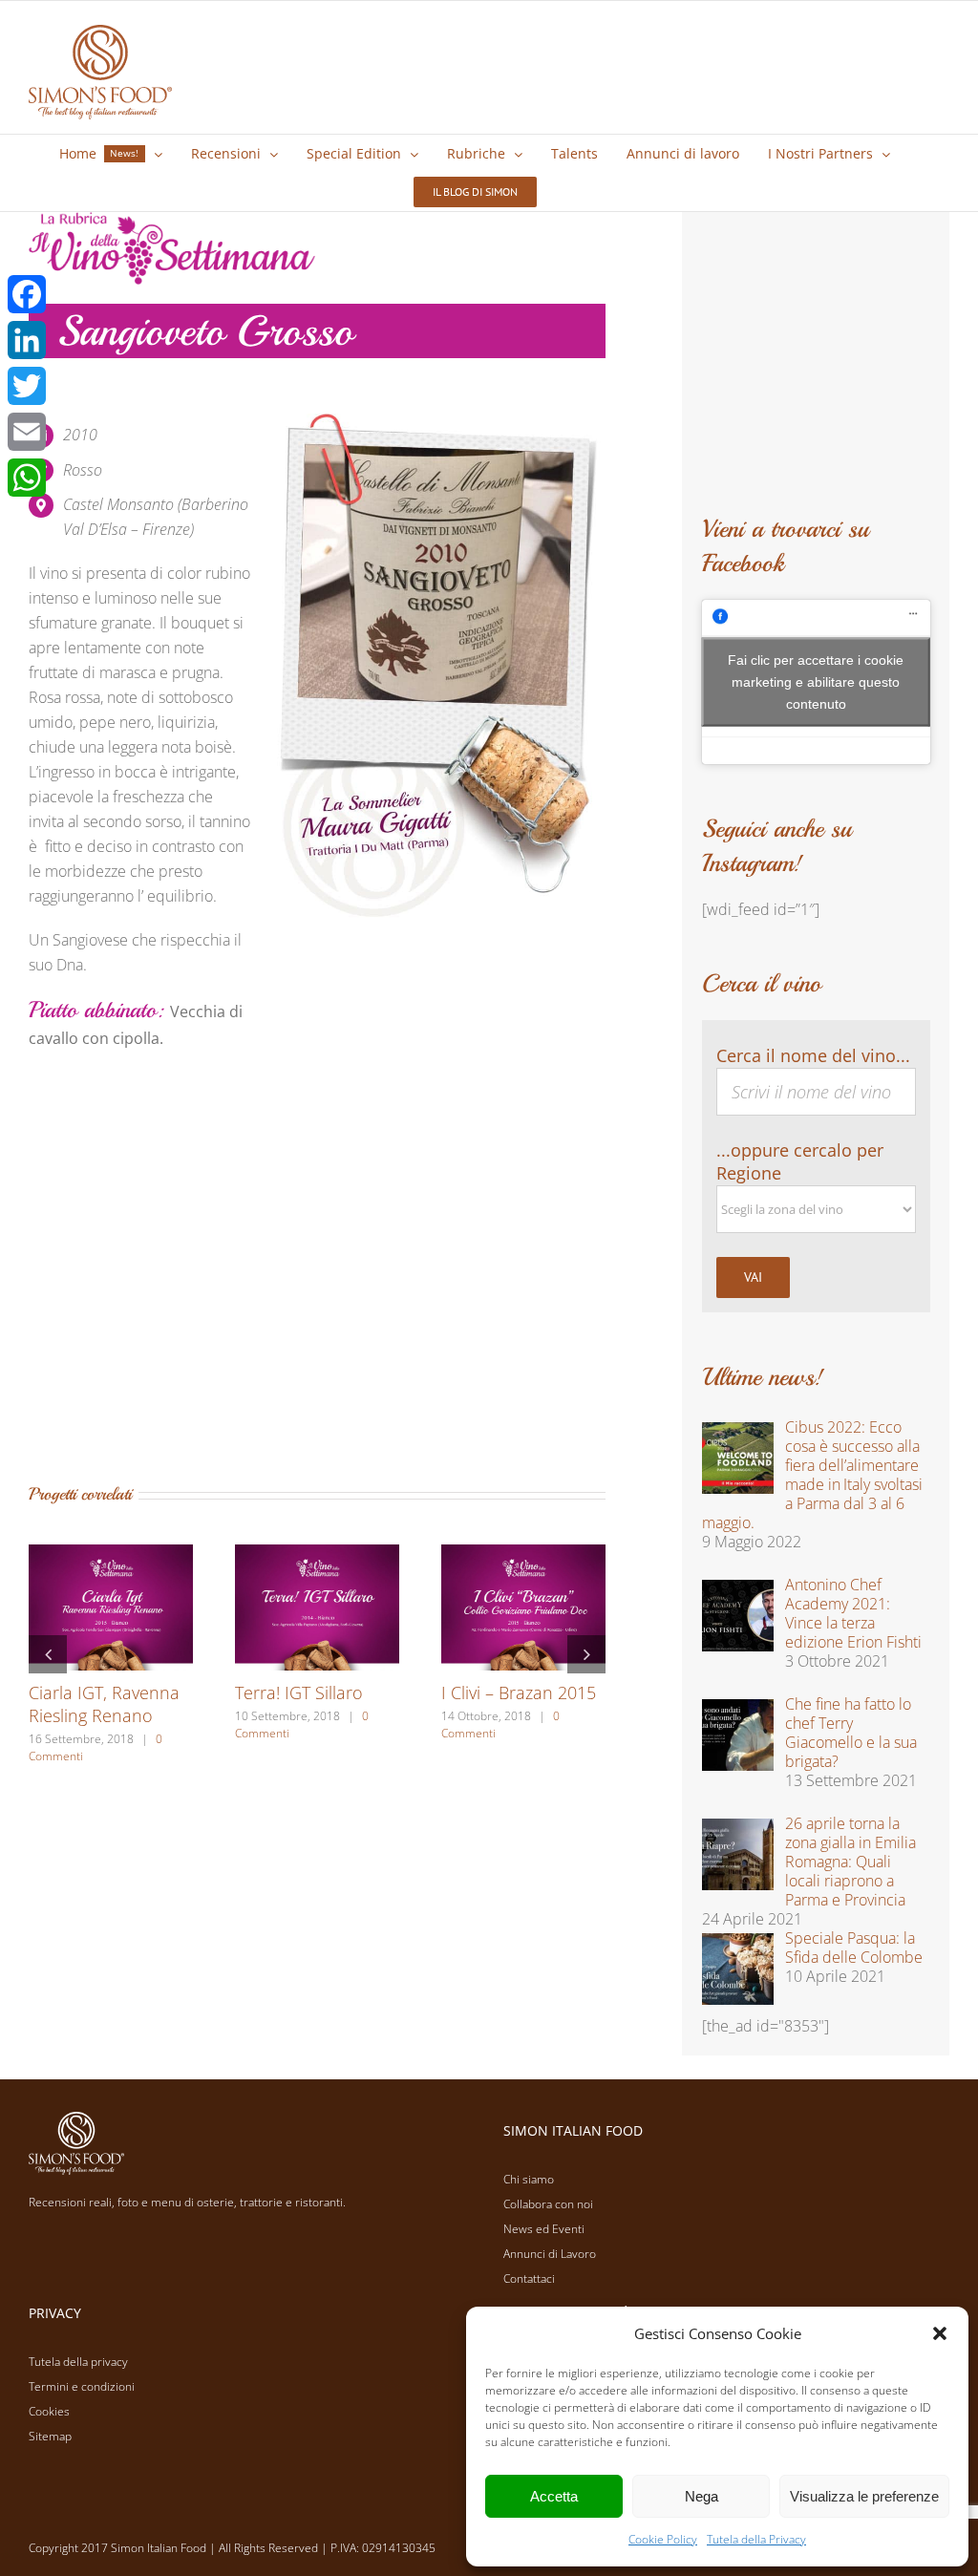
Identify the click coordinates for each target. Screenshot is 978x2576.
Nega (702, 2496)
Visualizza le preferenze (864, 2496)
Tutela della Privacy (756, 2539)
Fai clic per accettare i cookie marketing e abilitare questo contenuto (816, 682)
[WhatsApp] (27, 478)
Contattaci (529, 2278)
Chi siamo (529, 2179)
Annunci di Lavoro (550, 2254)
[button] (940, 2333)
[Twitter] (27, 386)
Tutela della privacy (78, 2362)
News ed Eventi (544, 2229)
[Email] (27, 432)
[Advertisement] (317, 1280)
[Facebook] (27, 294)
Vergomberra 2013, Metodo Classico (406, 1704)
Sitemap (50, 2436)
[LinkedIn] (27, 340)
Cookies (49, 2411)
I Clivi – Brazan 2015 (202, 1692)
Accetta (554, 2496)
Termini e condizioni (82, 2386)
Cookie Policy (663, 2539)
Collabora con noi (548, 2204)
